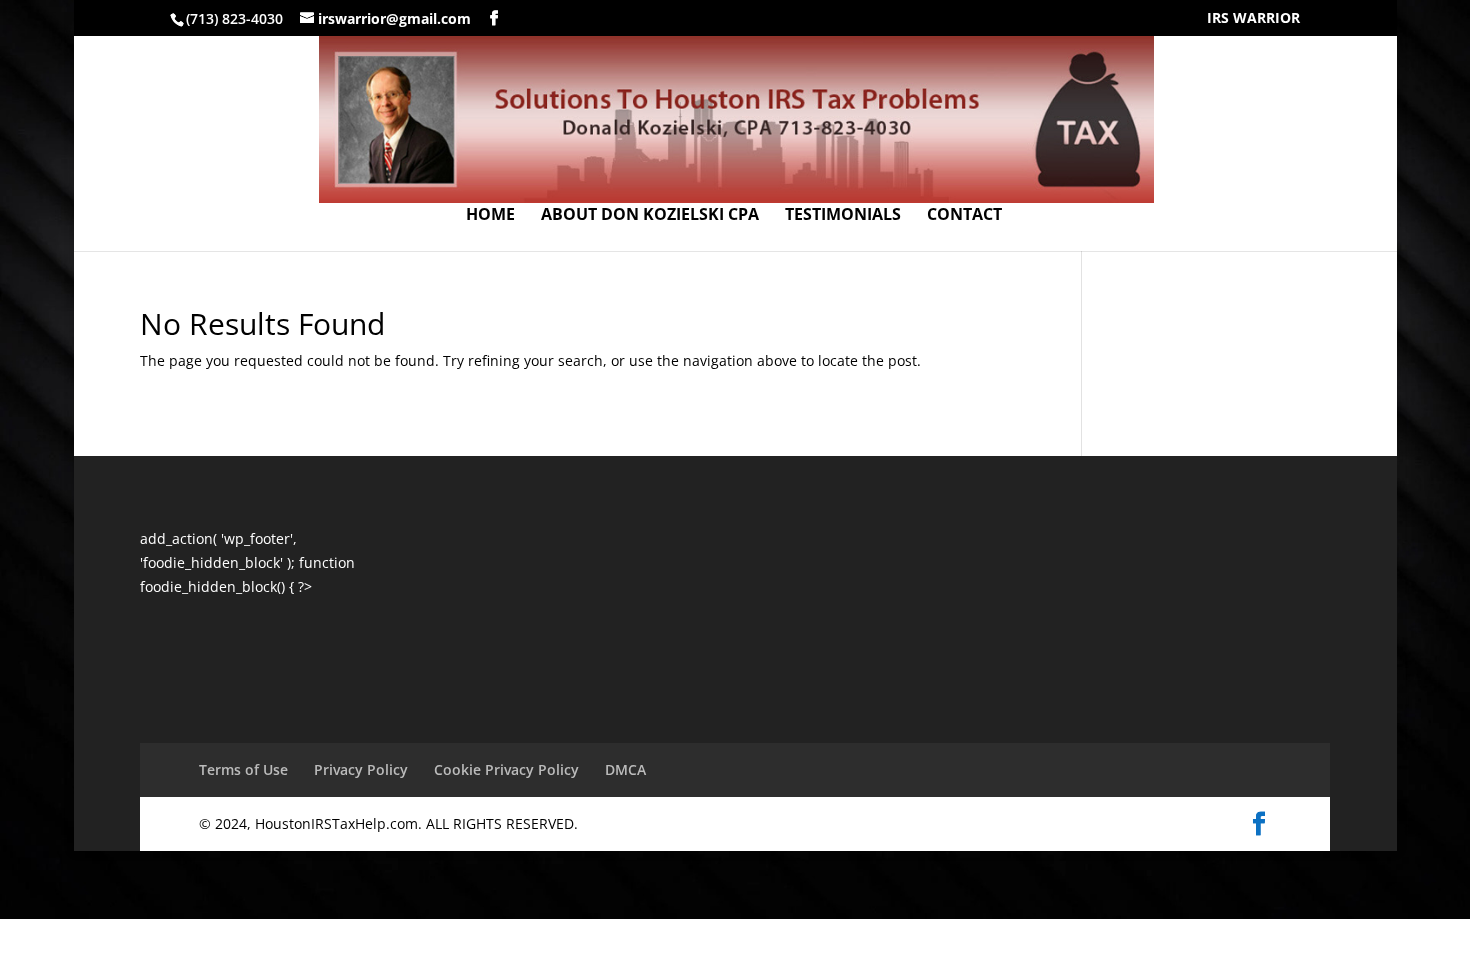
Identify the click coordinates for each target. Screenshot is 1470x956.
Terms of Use (243, 769)
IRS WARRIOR (1253, 19)
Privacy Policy (361, 769)
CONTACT (964, 216)
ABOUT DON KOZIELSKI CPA (650, 216)
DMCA (625, 769)
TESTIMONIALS (843, 216)
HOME (490, 216)
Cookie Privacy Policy (506, 769)
